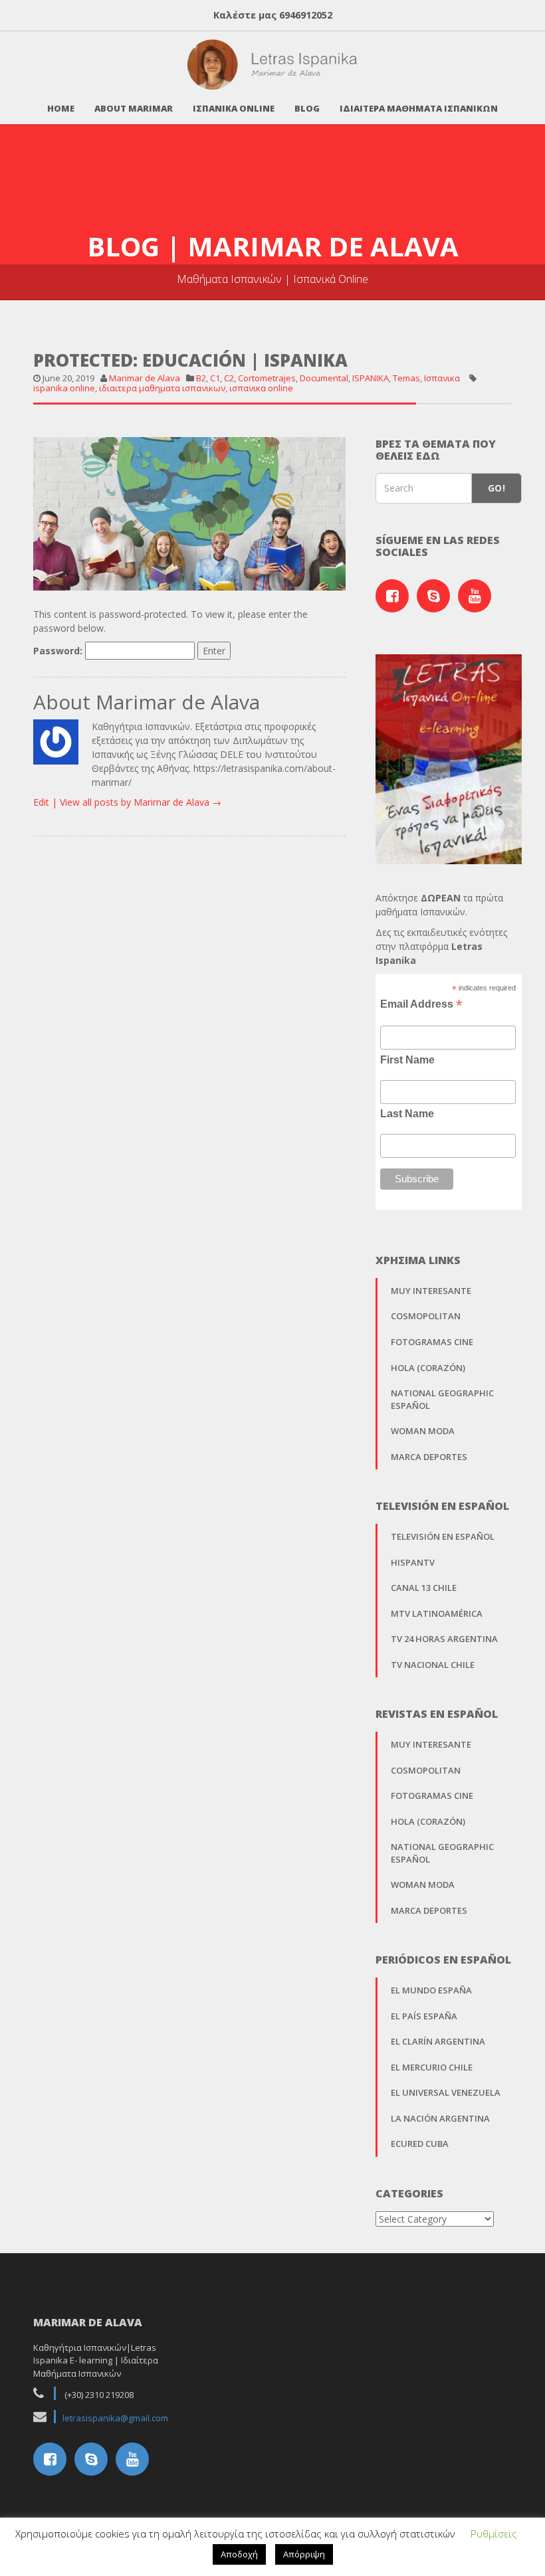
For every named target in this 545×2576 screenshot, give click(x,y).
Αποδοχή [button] (239, 2554)
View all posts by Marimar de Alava (141, 802)
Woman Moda (423, 1431)
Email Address (421, 1004)
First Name (407, 1060)
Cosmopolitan (426, 1316)
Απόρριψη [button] (304, 2554)
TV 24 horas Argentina (444, 1639)
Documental (324, 378)
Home (61, 108)
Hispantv (413, 1562)
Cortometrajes (267, 378)
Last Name (407, 1114)
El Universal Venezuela (446, 2092)
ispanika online (64, 388)
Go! (496, 488)
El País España (424, 2016)
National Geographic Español (442, 1399)
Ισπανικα (442, 378)
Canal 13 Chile (424, 1588)
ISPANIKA (371, 378)
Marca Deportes (429, 1457)
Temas (406, 378)
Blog (307, 108)
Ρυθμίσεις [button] (494, 2533)
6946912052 (306, 15)
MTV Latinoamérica (437, 1613)
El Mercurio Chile (432, 2067)
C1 (215, 378)
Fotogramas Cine (432, 1342)
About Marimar (134, 108)
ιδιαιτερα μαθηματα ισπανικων (162, 388)
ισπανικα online (261, 388)
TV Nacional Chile (433, 1665)
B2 (201, 378)
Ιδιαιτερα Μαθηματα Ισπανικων (419, 108)
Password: (59, 651)
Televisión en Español (443, 1536)
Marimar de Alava (145, 378)
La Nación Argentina (440, 2118)
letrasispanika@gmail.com (115, 2418)
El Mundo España (431, 1990)
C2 (229, 378)
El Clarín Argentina (438, 2041)
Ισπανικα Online (234, 108)
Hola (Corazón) (428, 1368)
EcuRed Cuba (420, 2144)
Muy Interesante (431, 1291)
